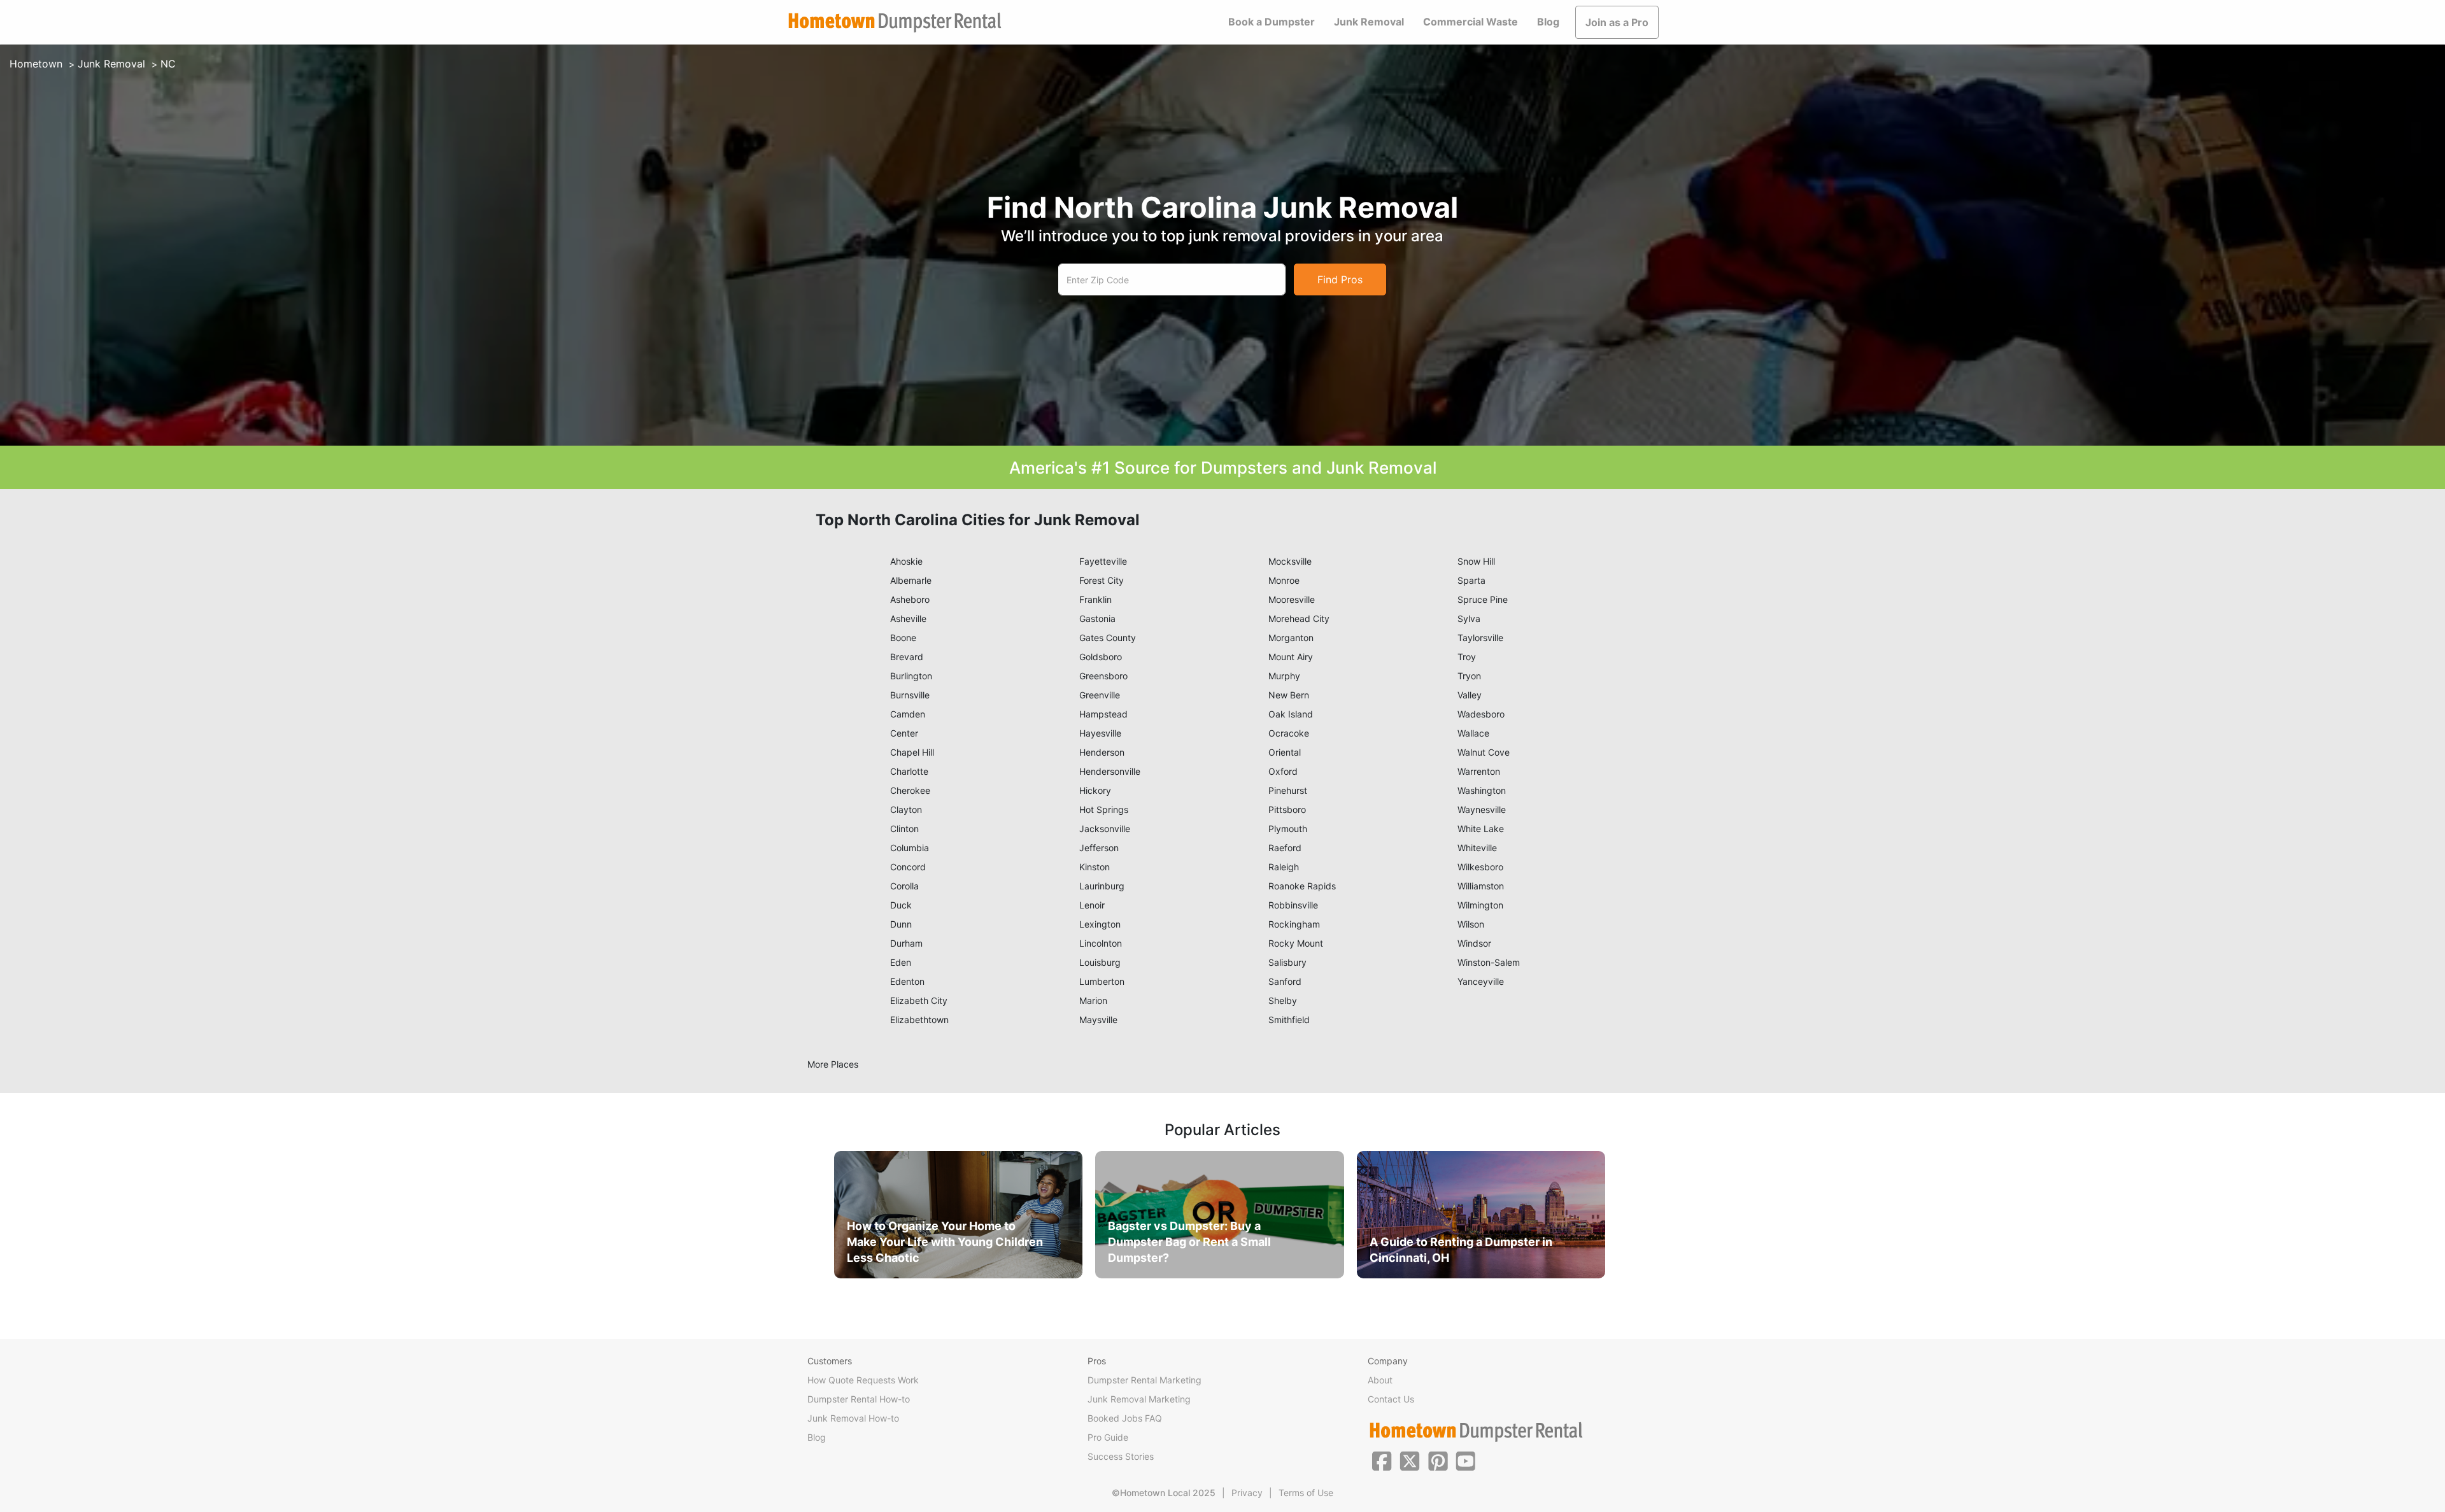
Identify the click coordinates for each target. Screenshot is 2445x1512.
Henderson (1102, 752)
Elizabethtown (919, 1020)
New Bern (1289, 695)
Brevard (907, 657)
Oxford (1283, 771)
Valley (1470, 695)
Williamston (1481, 886)
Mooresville (1292, 599)
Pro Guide (1108, 1437)
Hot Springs (1104, 809)
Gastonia (1097, 618)
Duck (901, 905)
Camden (908, 714)
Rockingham (1294, 924)
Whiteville (1477, 848)
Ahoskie (906, 561)
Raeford (1285, 848)
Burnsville (910, 695)
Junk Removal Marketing (1139, 1399)
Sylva (1469, 618)
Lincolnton (1101, 943)
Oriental (1285, 752)
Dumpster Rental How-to (859, 1399)
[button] (1382, 1460)
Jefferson (1099, 848)
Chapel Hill (912, 752)
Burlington (911, 676)
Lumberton (1102, 981)
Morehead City (1299, 618)
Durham (906, 943)
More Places (833, 1064)
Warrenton (1479, 771)
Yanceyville (1481, 981)
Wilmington (1480, 905)
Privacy (1247, 1493)
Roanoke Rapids (1302, 886)
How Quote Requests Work (863, 1380)
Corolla (904, 886)
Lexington (1100, 924)
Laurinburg (1102, 886)
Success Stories (1121, 1456)
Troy (1467, 657)
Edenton (907, 981)
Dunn (901, 924)
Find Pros (1340, 279)
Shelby (1283, 1000)
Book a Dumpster (1272, 22)
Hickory (1095, 790)
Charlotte (909, 771)
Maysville (1098, 1020)
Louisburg (1100, 962)
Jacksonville (1105, 829)
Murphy (1284, 676)
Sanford (1285, 981)
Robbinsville (1293, 905)
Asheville (908, 618)
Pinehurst (1288, 790)
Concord (908, 867)
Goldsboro (1101, 657)
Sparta (1471, 580)
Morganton (1291, 638)
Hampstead (1103, 714)
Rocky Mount (1296, 943)
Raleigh (1284, 867)
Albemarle (911, 580)
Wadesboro (1481, 714)
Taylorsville (1480, 638)
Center (904, 733)
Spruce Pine (1483, 599)
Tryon (1469, 676)
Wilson (1471, 924)
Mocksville (1290, 561)
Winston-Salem (1489, 962)
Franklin (1095, 599)
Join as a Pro (1617, 22)
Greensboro (1103, 676)
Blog (1548, 22)
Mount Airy (1291, 657)
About (1380, 1380)
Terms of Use (1306, 1493)
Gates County (1108, 638)
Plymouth (1288, 829)
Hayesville (1100, 733)
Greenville (1100, 695)
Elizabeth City (919, 1000)
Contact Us (1391, 1399)
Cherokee (910, 790)
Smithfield (1289, 1020)
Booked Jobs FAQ (1125, 1418)
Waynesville (1482, 809)
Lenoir (1092, 905)
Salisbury (1287, 962)
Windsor (1474, 943)
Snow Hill (1476, 561)
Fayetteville (1103, 561)
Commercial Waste (1471, 22)
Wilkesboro (1480, 867)
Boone (903, 638)
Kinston (1095, 867)
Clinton (904, 829)
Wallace (1473, 733)
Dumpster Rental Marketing (1145, 1380)
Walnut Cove (1484, 752)
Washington (1482, 790)
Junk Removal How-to (853, 1418)
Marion (1093, 1000)
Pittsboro (1287, 809)
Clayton (906, 809)
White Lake (1481, 829)
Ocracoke (1289, 733)
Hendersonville (1110, 771)
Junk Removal (1369, 22)
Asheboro (910, 599)
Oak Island (1291, 714)
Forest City (1102, 580)
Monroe (1284, 580)
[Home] (895, 23)
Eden (901, 962)
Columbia (910, 848)
